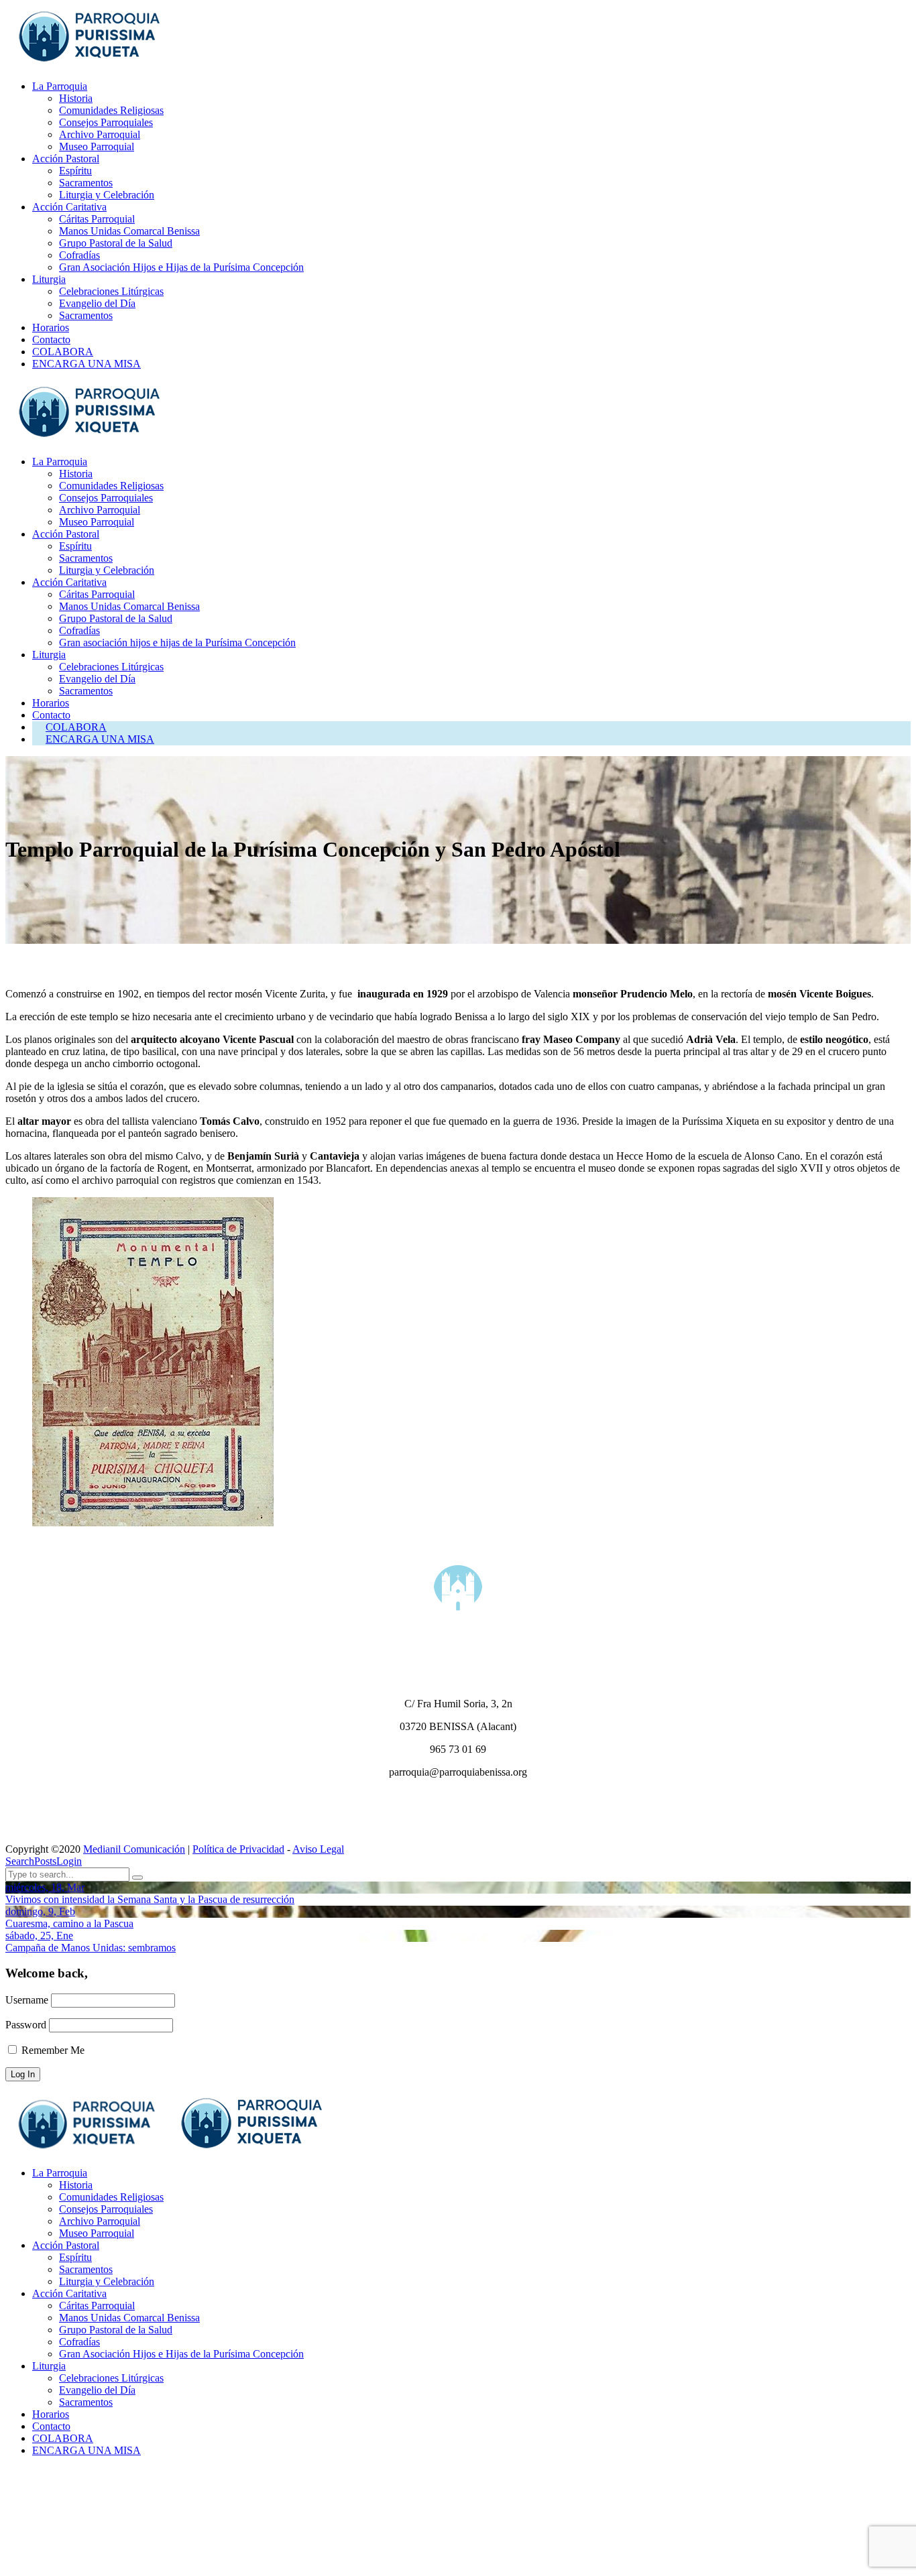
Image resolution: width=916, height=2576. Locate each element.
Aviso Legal (318, 1849)
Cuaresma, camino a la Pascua (69, 1923)
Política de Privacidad (238, 1849)
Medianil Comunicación (134, 1849)
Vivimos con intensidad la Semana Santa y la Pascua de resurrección (150, 1899)
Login (69, 1861)
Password (26, 2025)
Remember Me (52, 2050)
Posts (45, 1861)
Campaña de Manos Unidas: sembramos (91, 1948)
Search (20, 1861)
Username (27, 2000)
